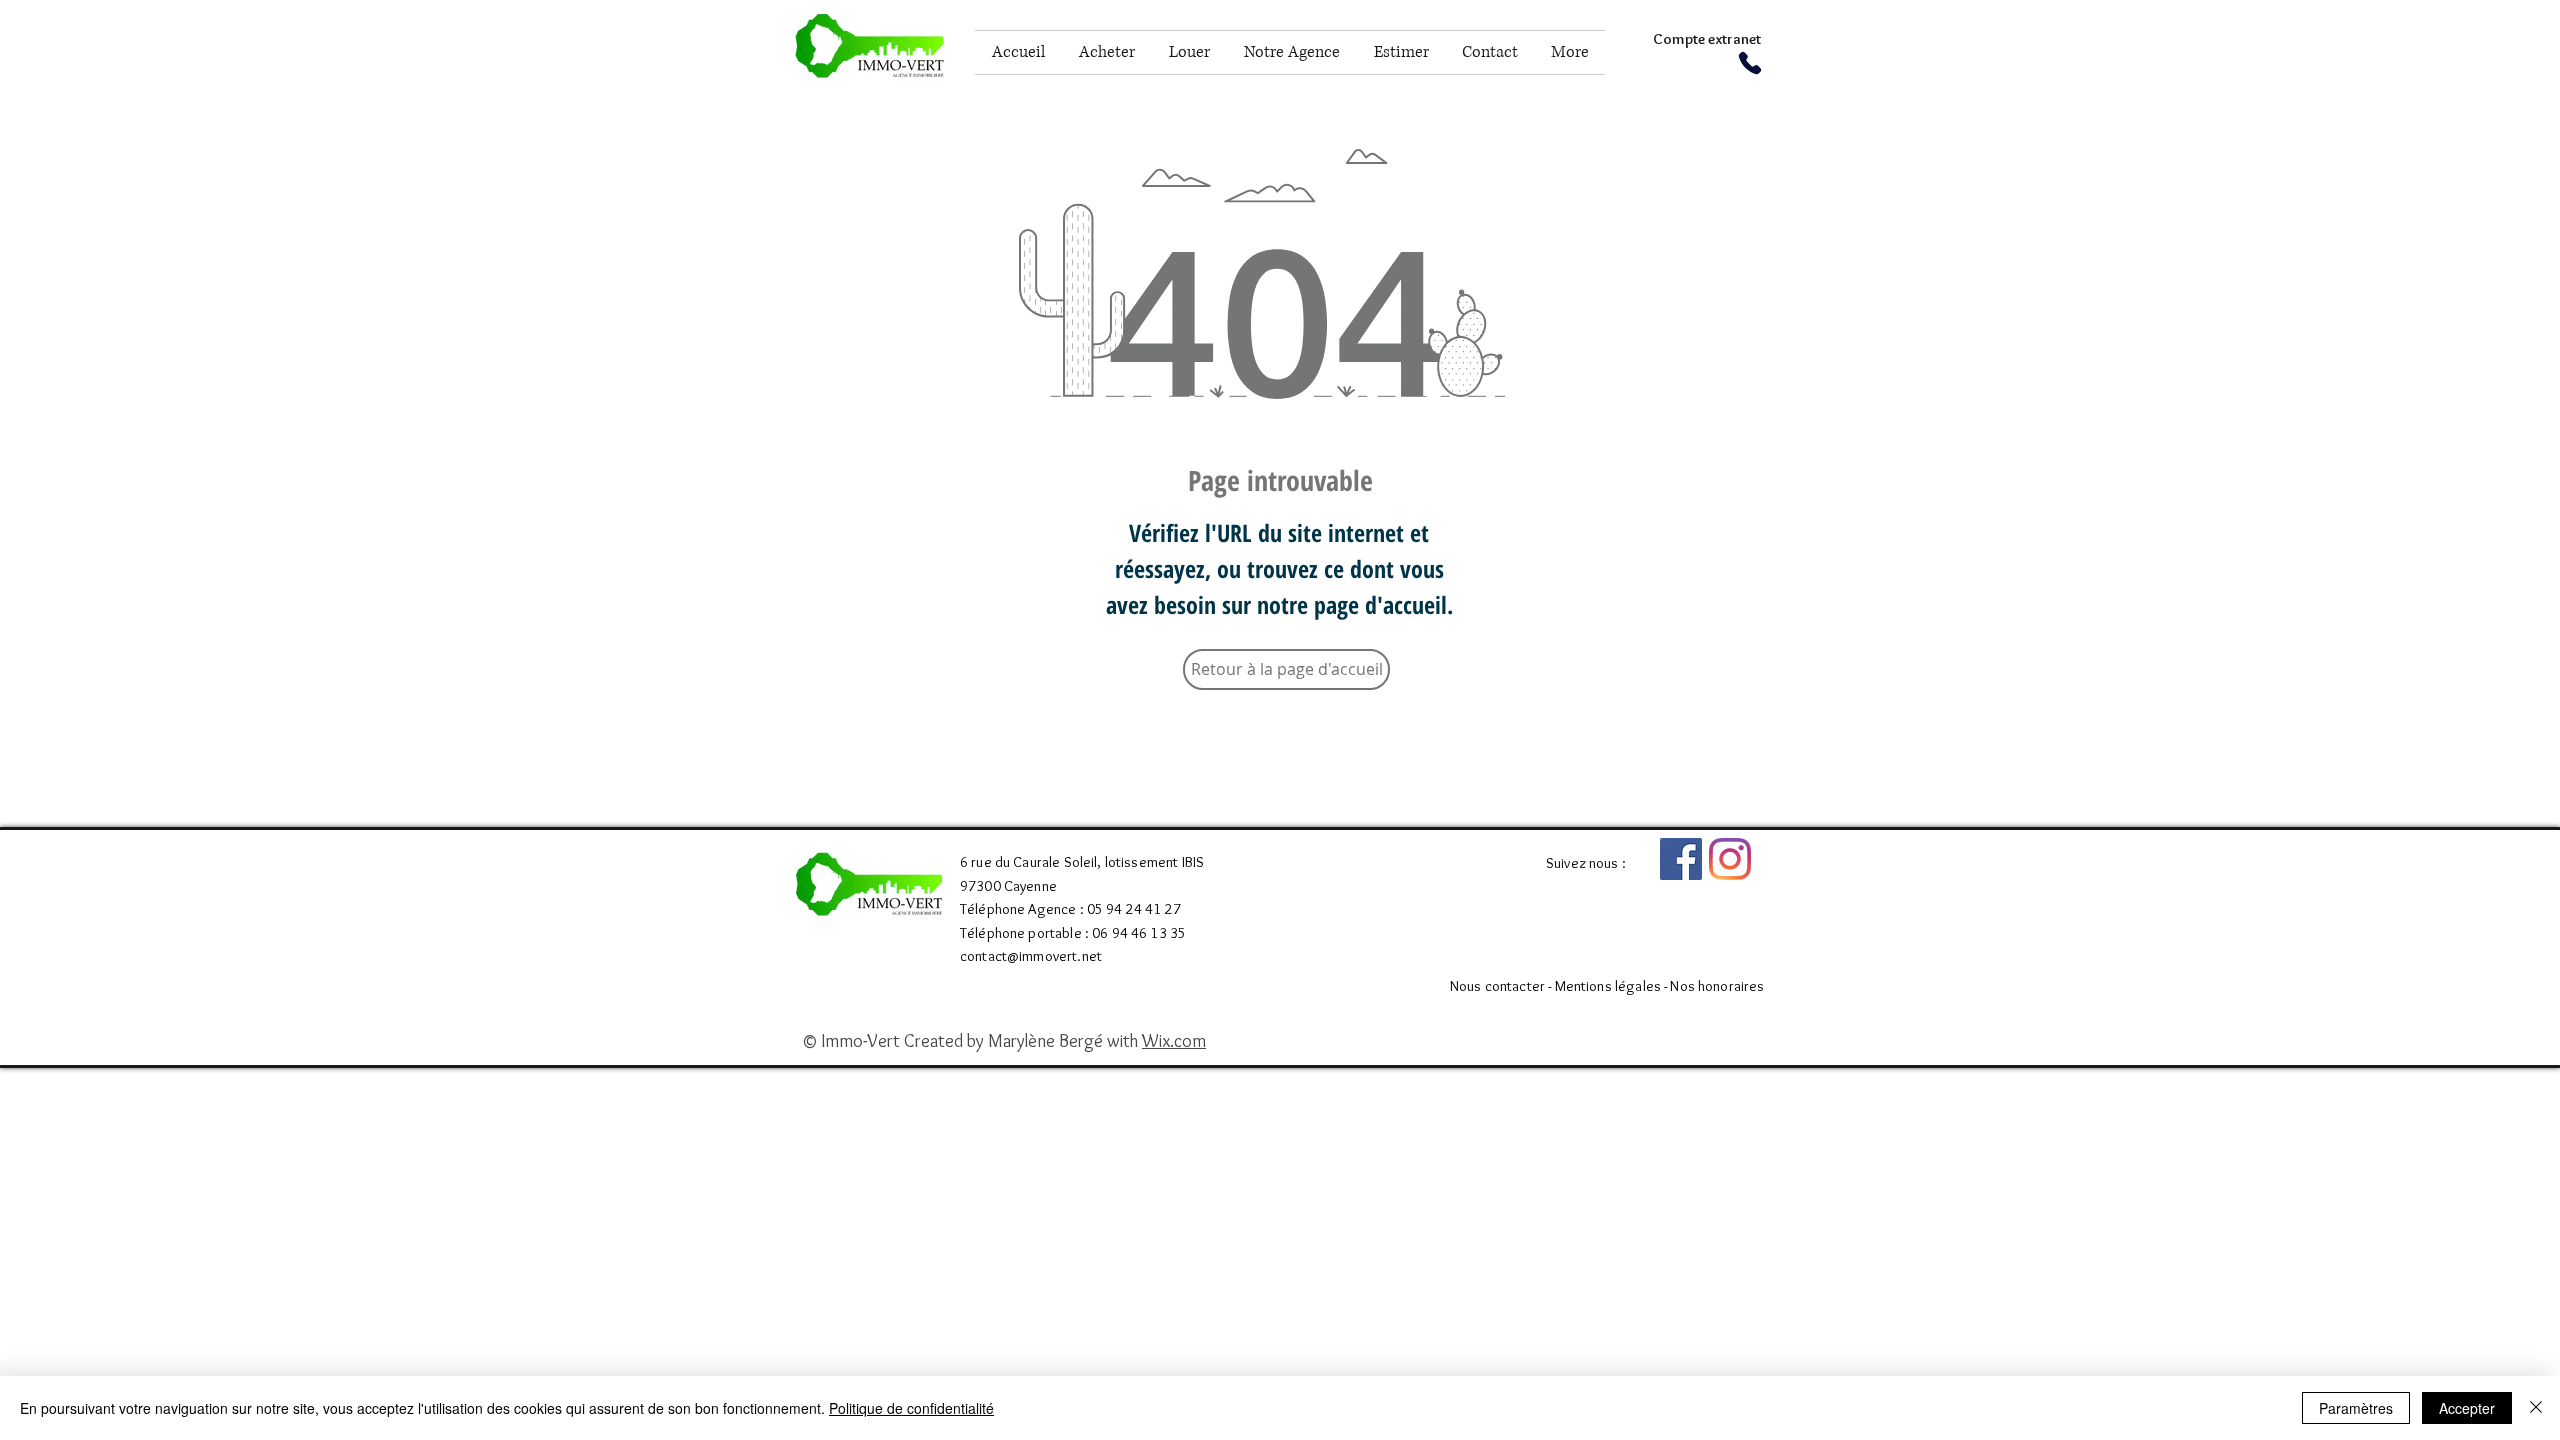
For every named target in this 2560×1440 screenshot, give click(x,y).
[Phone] (1749, 62)
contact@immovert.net (1031, 956)
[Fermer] (2536, 1408)
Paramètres (2356, 1408)
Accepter (2467, 1408)
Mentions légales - (1613, 986)
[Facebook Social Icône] (1681, 859)
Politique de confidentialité (911, 1408)
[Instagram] (1730, 859)
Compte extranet (1707, 39)
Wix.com (1174, 1041)
